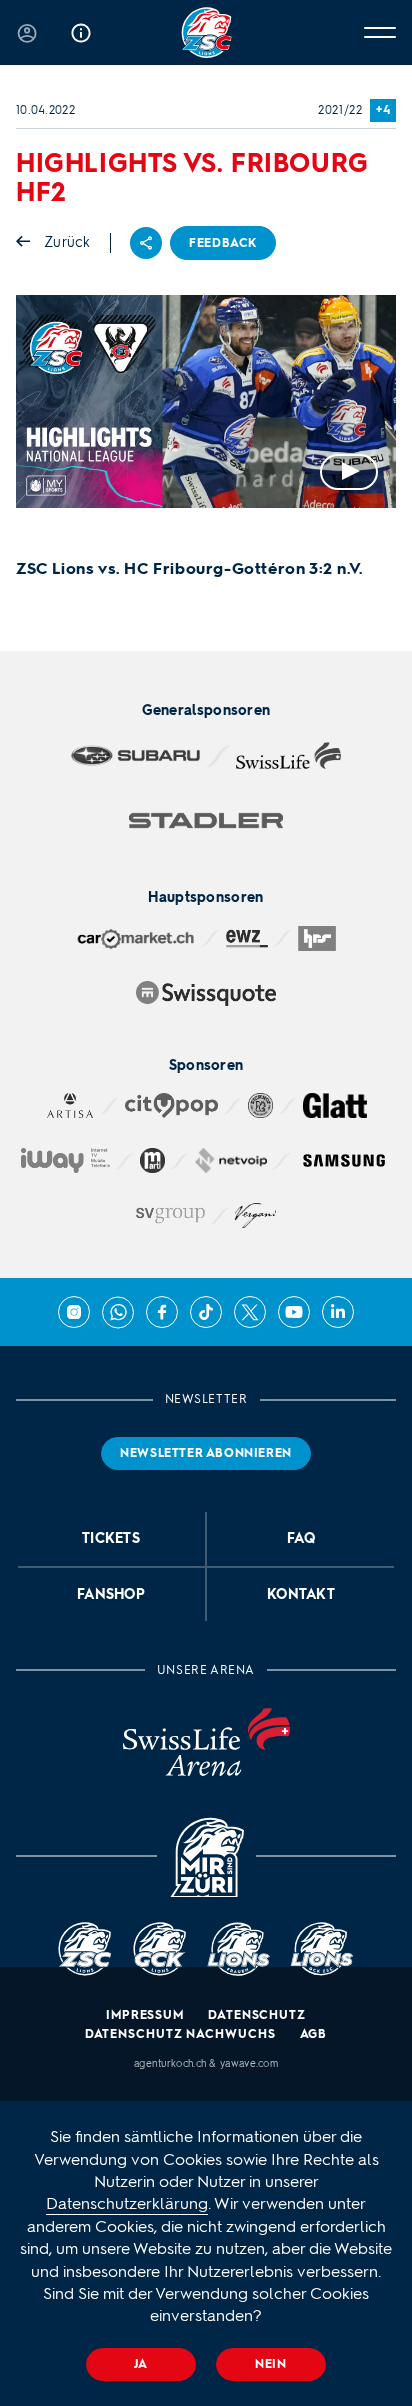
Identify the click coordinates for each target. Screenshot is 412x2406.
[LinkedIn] (338, 1312)
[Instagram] (74, 1312)
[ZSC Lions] (206, 32)
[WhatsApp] (118, 1312)
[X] (250, 1312)
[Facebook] (162, 1312)
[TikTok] (206, 1312)
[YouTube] (294, 1312)
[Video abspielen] (206, 402)
